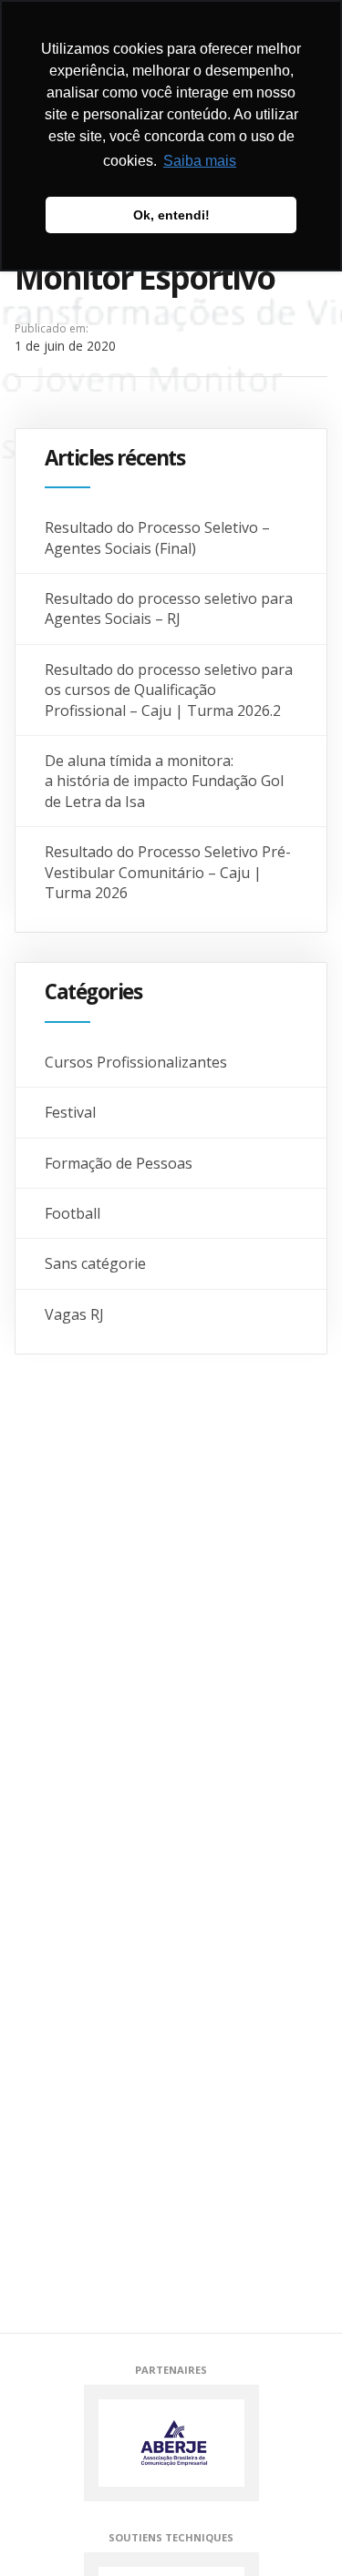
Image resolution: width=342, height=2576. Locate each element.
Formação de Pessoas (119, 1163)
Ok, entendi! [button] (171, 215)
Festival (70, 1112)
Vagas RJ (74, 1314)
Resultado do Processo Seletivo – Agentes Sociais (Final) (157, 537)
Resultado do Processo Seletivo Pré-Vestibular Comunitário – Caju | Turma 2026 (168, 872)
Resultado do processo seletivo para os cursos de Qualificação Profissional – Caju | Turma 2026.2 (169, 690)
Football (73, 1213)
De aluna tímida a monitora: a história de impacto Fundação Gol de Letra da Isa (164, 781)
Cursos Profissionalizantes (136, 1062)
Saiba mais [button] (200, 161)
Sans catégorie (95, 1263)
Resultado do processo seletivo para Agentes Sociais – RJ (169, 608)
